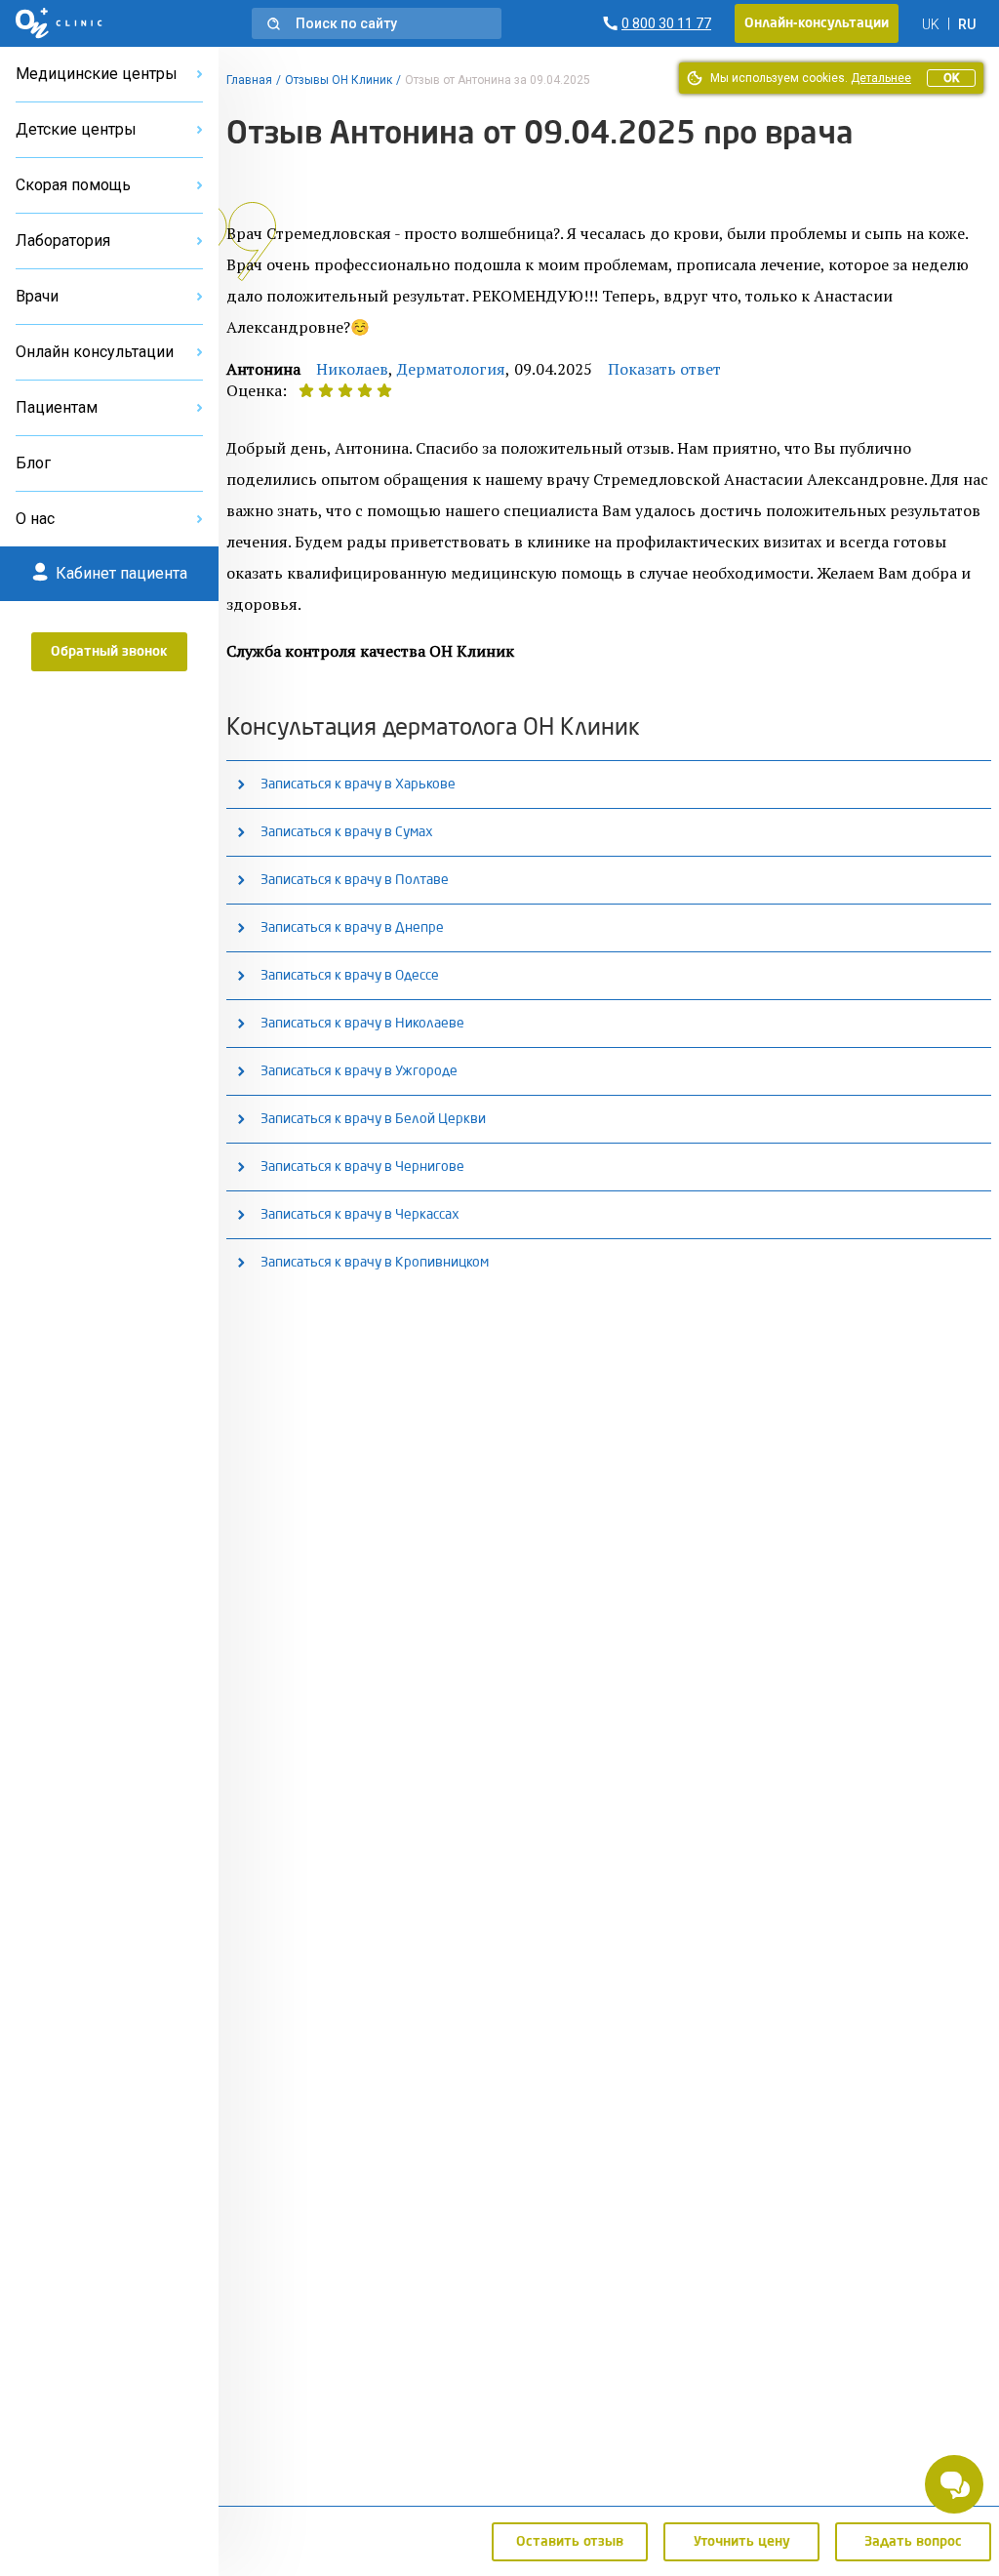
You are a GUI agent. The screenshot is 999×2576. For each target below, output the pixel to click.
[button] (377, 23)
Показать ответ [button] (664, 369)
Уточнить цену (742, 2542)
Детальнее (881, 78)
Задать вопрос (913, 2542)
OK (951, 78)
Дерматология (451, 369)
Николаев (352, 369)
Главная (249, 80)
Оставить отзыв (570, 2542)
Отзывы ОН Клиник (339, 80)
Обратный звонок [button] (109, 652)
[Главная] (59, 23)
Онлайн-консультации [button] (817, 23)
